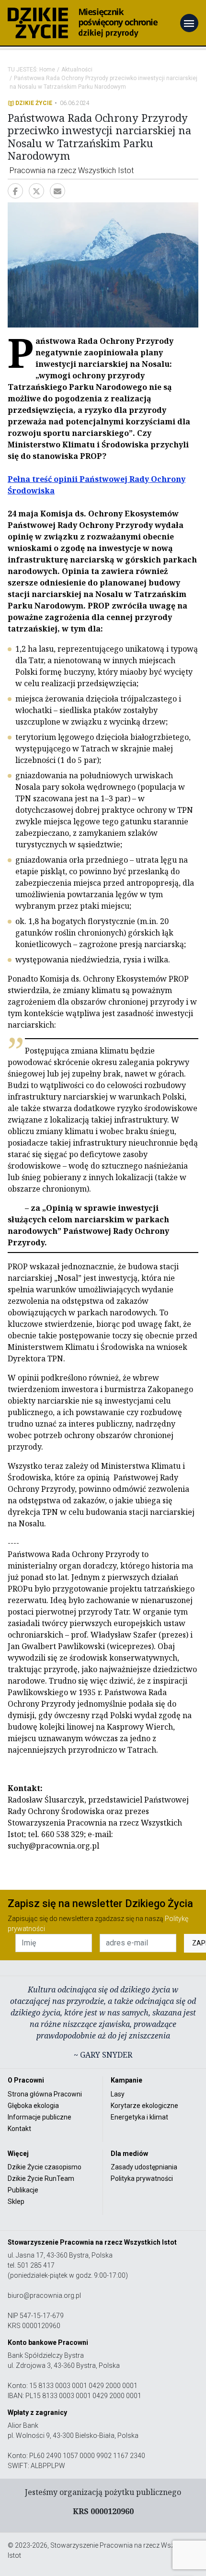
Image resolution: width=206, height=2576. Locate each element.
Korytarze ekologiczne (144, 2106)
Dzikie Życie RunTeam (41, 2178)
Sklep (16, 2201)
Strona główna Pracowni (45, 2094)
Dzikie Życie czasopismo (45, 2167)
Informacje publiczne (40, 2117)
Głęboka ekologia (33, 2106)
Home (47, 70)
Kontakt (19, 2129)
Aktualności (77, 70)
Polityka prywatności (142, 2178)
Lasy (118, 2094)
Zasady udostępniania (144, 2167)
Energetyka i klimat (139, 2117)
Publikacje (23, 2190)
